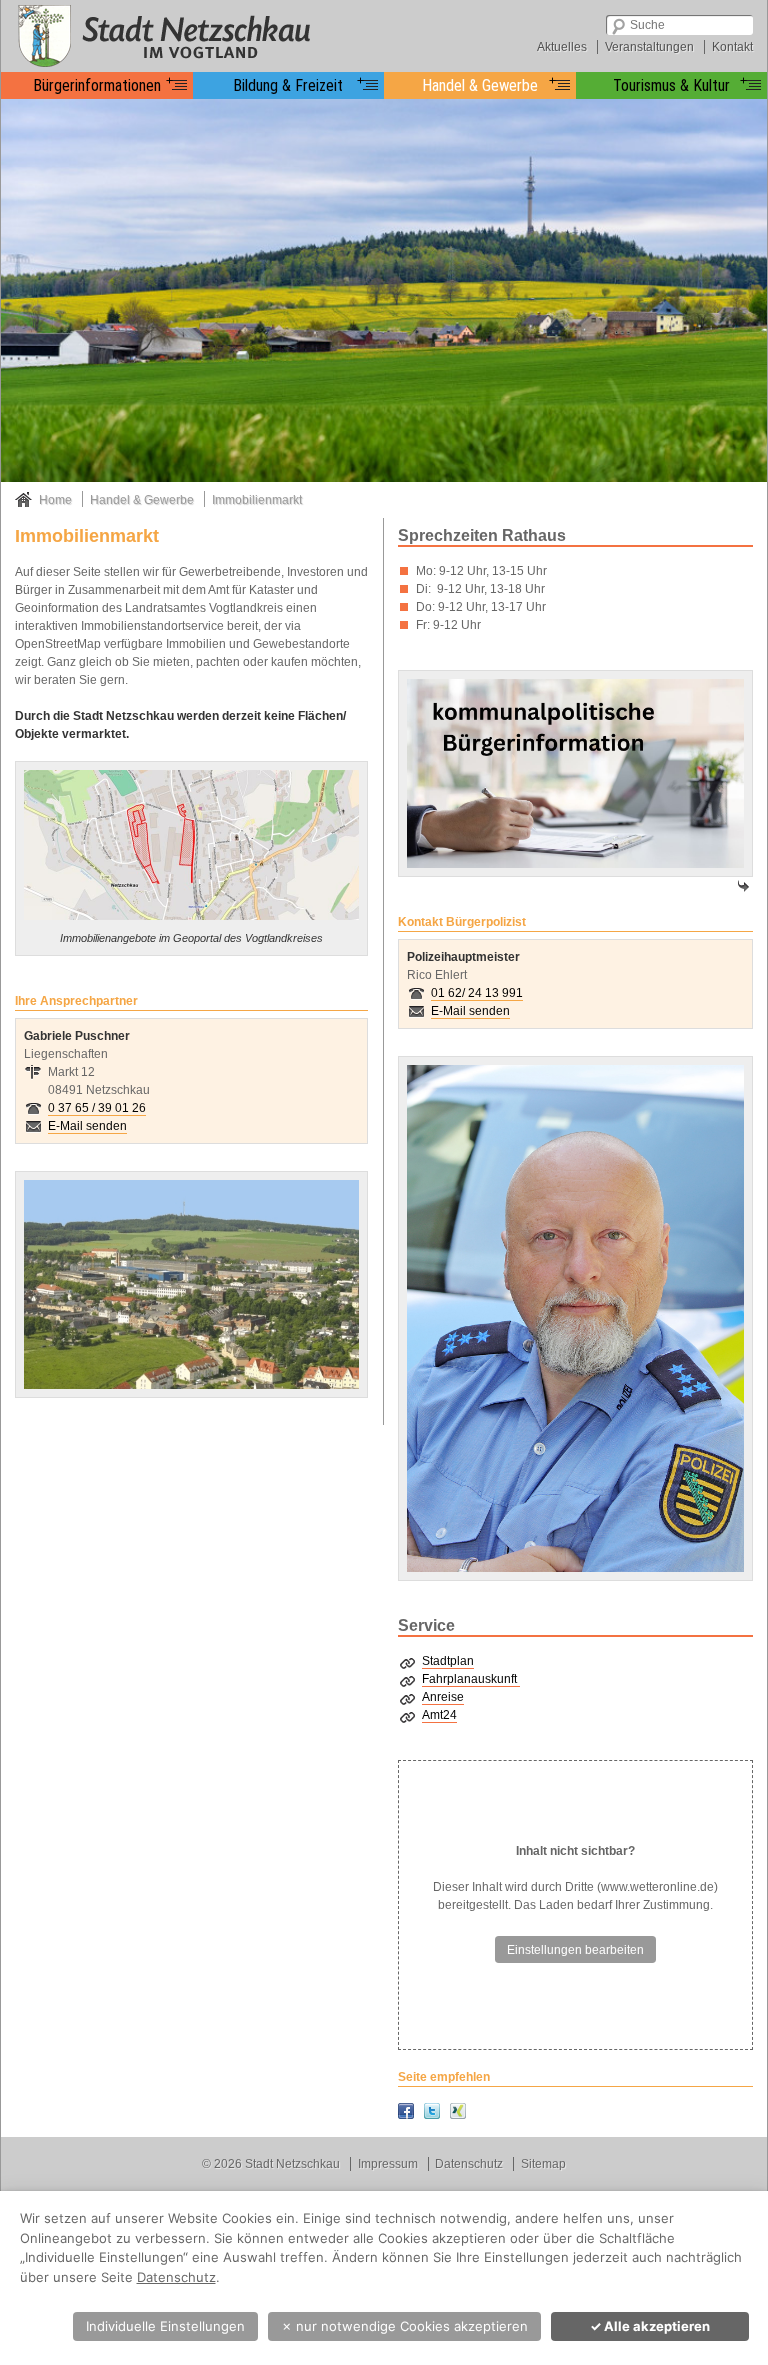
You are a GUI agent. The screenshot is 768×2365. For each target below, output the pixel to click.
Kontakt (732, 47)
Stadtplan (448, 1661)
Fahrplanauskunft (471, 1679)
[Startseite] (161, 35)
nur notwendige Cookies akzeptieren (404, 2326)
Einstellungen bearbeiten (575, 1950)
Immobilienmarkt (257, 500)
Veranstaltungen (649, 47)
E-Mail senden (87, 1126)
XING (458, 2111)
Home (55, 500)
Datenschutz (469, 2164)
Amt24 (439, 1715)
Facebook (406, 2111)
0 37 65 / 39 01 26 (97, 1108)
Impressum (388, 2164)
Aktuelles (562, 47)
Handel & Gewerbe (142, 500)
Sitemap (543, 2164)
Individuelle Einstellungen (165, 2326)
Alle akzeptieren (650, 2326)
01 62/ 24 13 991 (477, 993)
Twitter (432, 2111)
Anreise (443, 1697)
